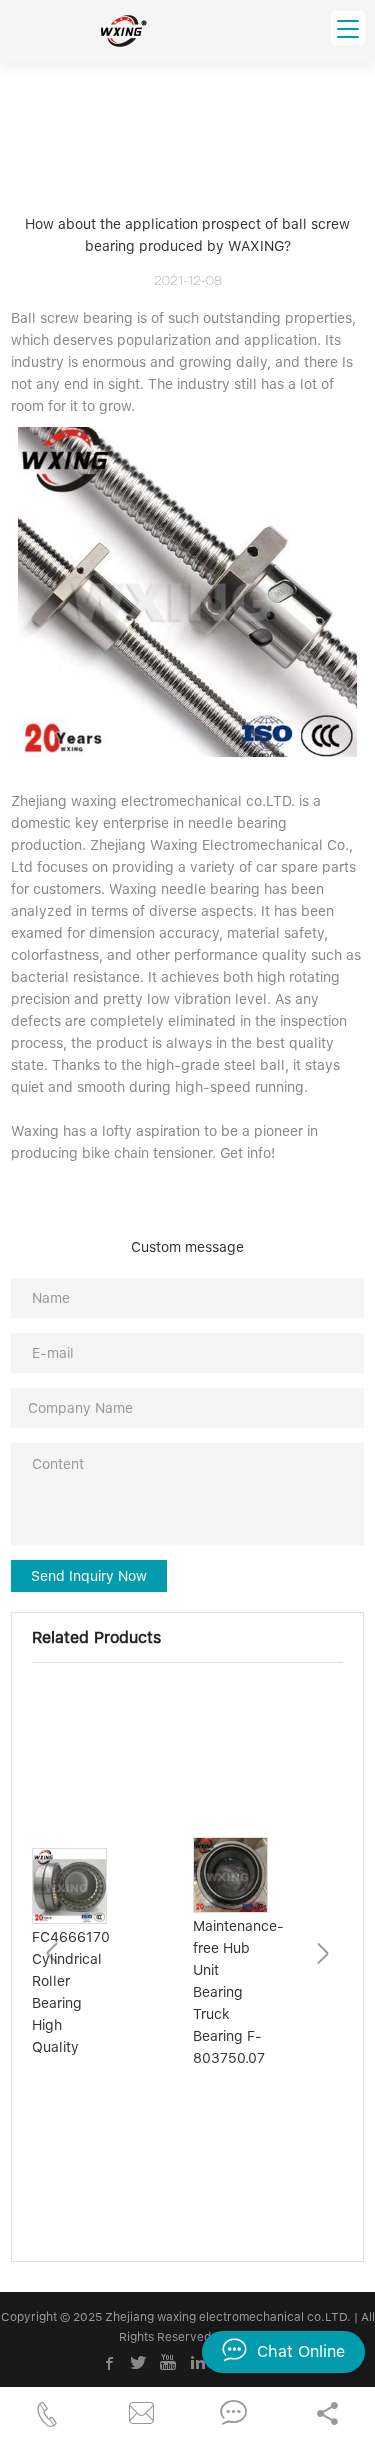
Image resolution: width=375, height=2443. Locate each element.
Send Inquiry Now (89, 1576)
